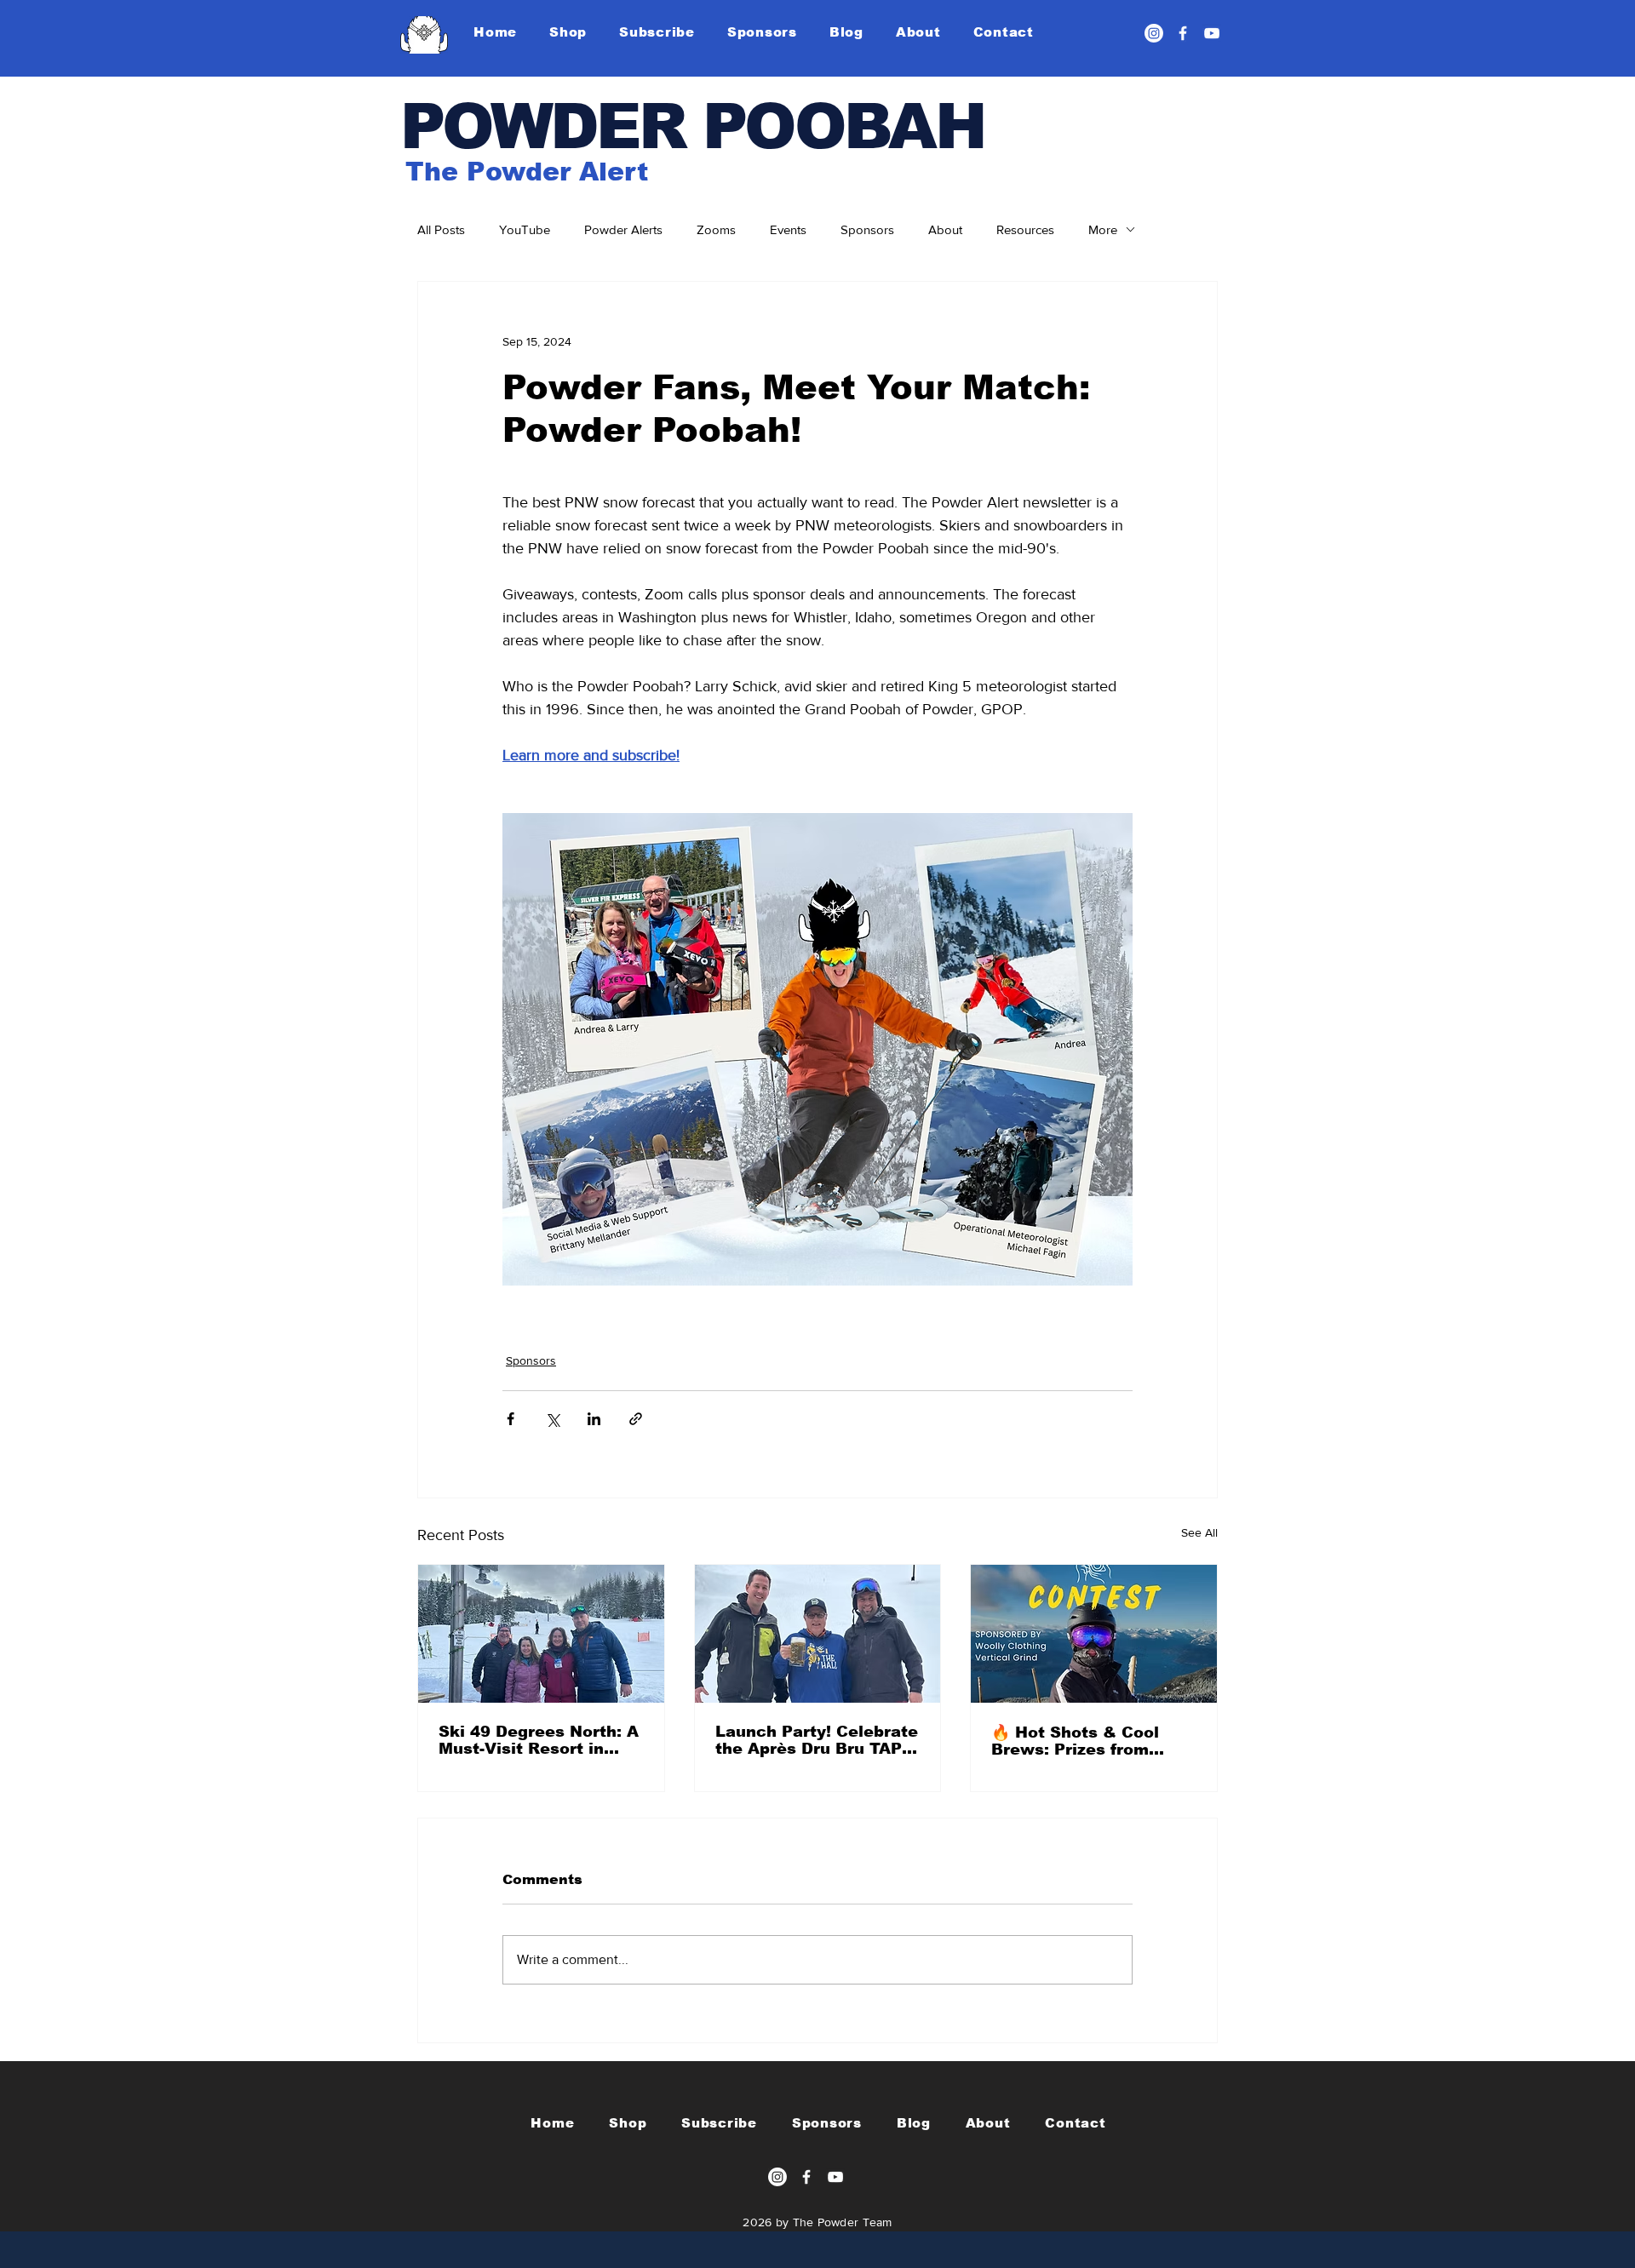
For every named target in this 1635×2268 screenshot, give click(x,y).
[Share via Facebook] (511, 1419)
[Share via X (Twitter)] (552, 1419)
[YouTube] (1212, 33)
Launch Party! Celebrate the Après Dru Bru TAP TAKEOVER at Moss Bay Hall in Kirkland (817, 1740)
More (1103, 229)
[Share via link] (636, 1419)
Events (788, 229)
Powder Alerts (623, 229)
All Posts (441, 229)
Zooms (716, 229)
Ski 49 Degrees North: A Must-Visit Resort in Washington (539, 1740)
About (945, 229)
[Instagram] (1154, 33)
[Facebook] (1183, 33)
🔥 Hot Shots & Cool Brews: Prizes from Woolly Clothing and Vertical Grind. (1075, 1741)
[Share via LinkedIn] (594, 1419)
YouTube (525, 229)
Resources (1025, 229)
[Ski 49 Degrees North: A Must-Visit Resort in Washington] (541, 1634)
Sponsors (867, 229)
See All (1199, 1532)
